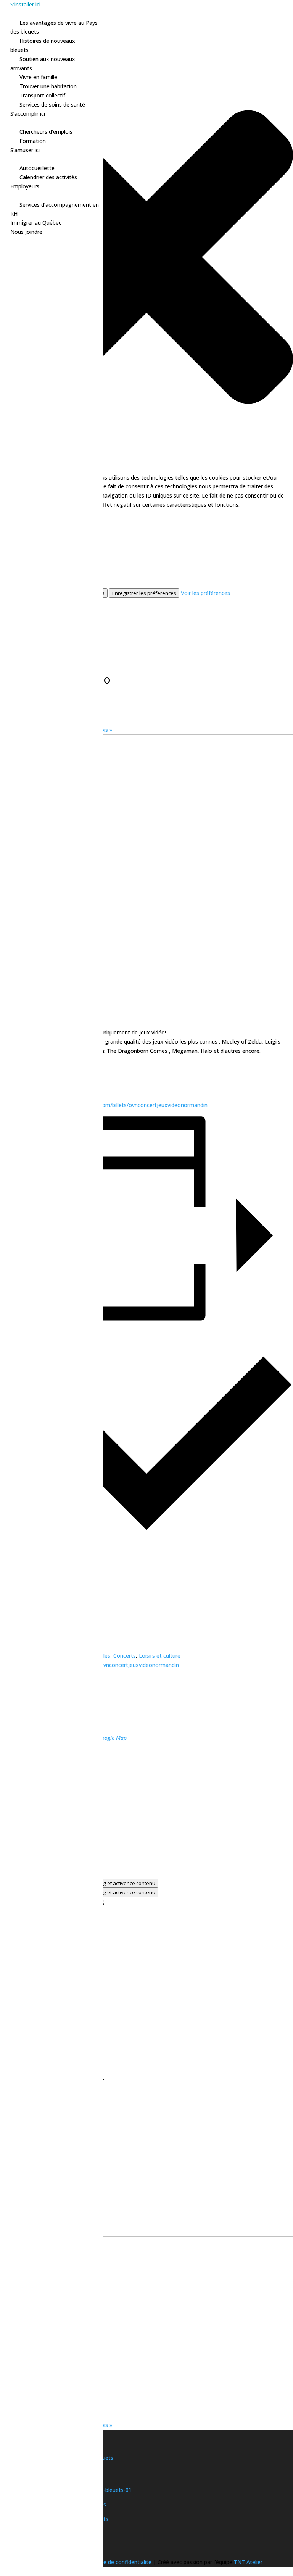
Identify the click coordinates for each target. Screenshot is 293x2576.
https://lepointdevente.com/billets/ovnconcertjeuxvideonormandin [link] (125, 1105)
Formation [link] (33, 141)
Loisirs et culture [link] (160, 1656)
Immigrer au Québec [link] (36, 223)
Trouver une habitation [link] (48, 86)
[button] (146, 258)
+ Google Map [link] (110, 1738)
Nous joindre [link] (26, 232)
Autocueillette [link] (37, 168)
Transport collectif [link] (42, 95)
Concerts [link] (125, 1656)
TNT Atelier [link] (248, 2562)
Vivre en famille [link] (38, 77)
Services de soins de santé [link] (52, 105)
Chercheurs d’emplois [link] (46, 132)
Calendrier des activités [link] (48, 177)
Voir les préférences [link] (205, 593)
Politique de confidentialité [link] (119, 2562)
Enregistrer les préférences (144, 593)
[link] (146, 1916)
